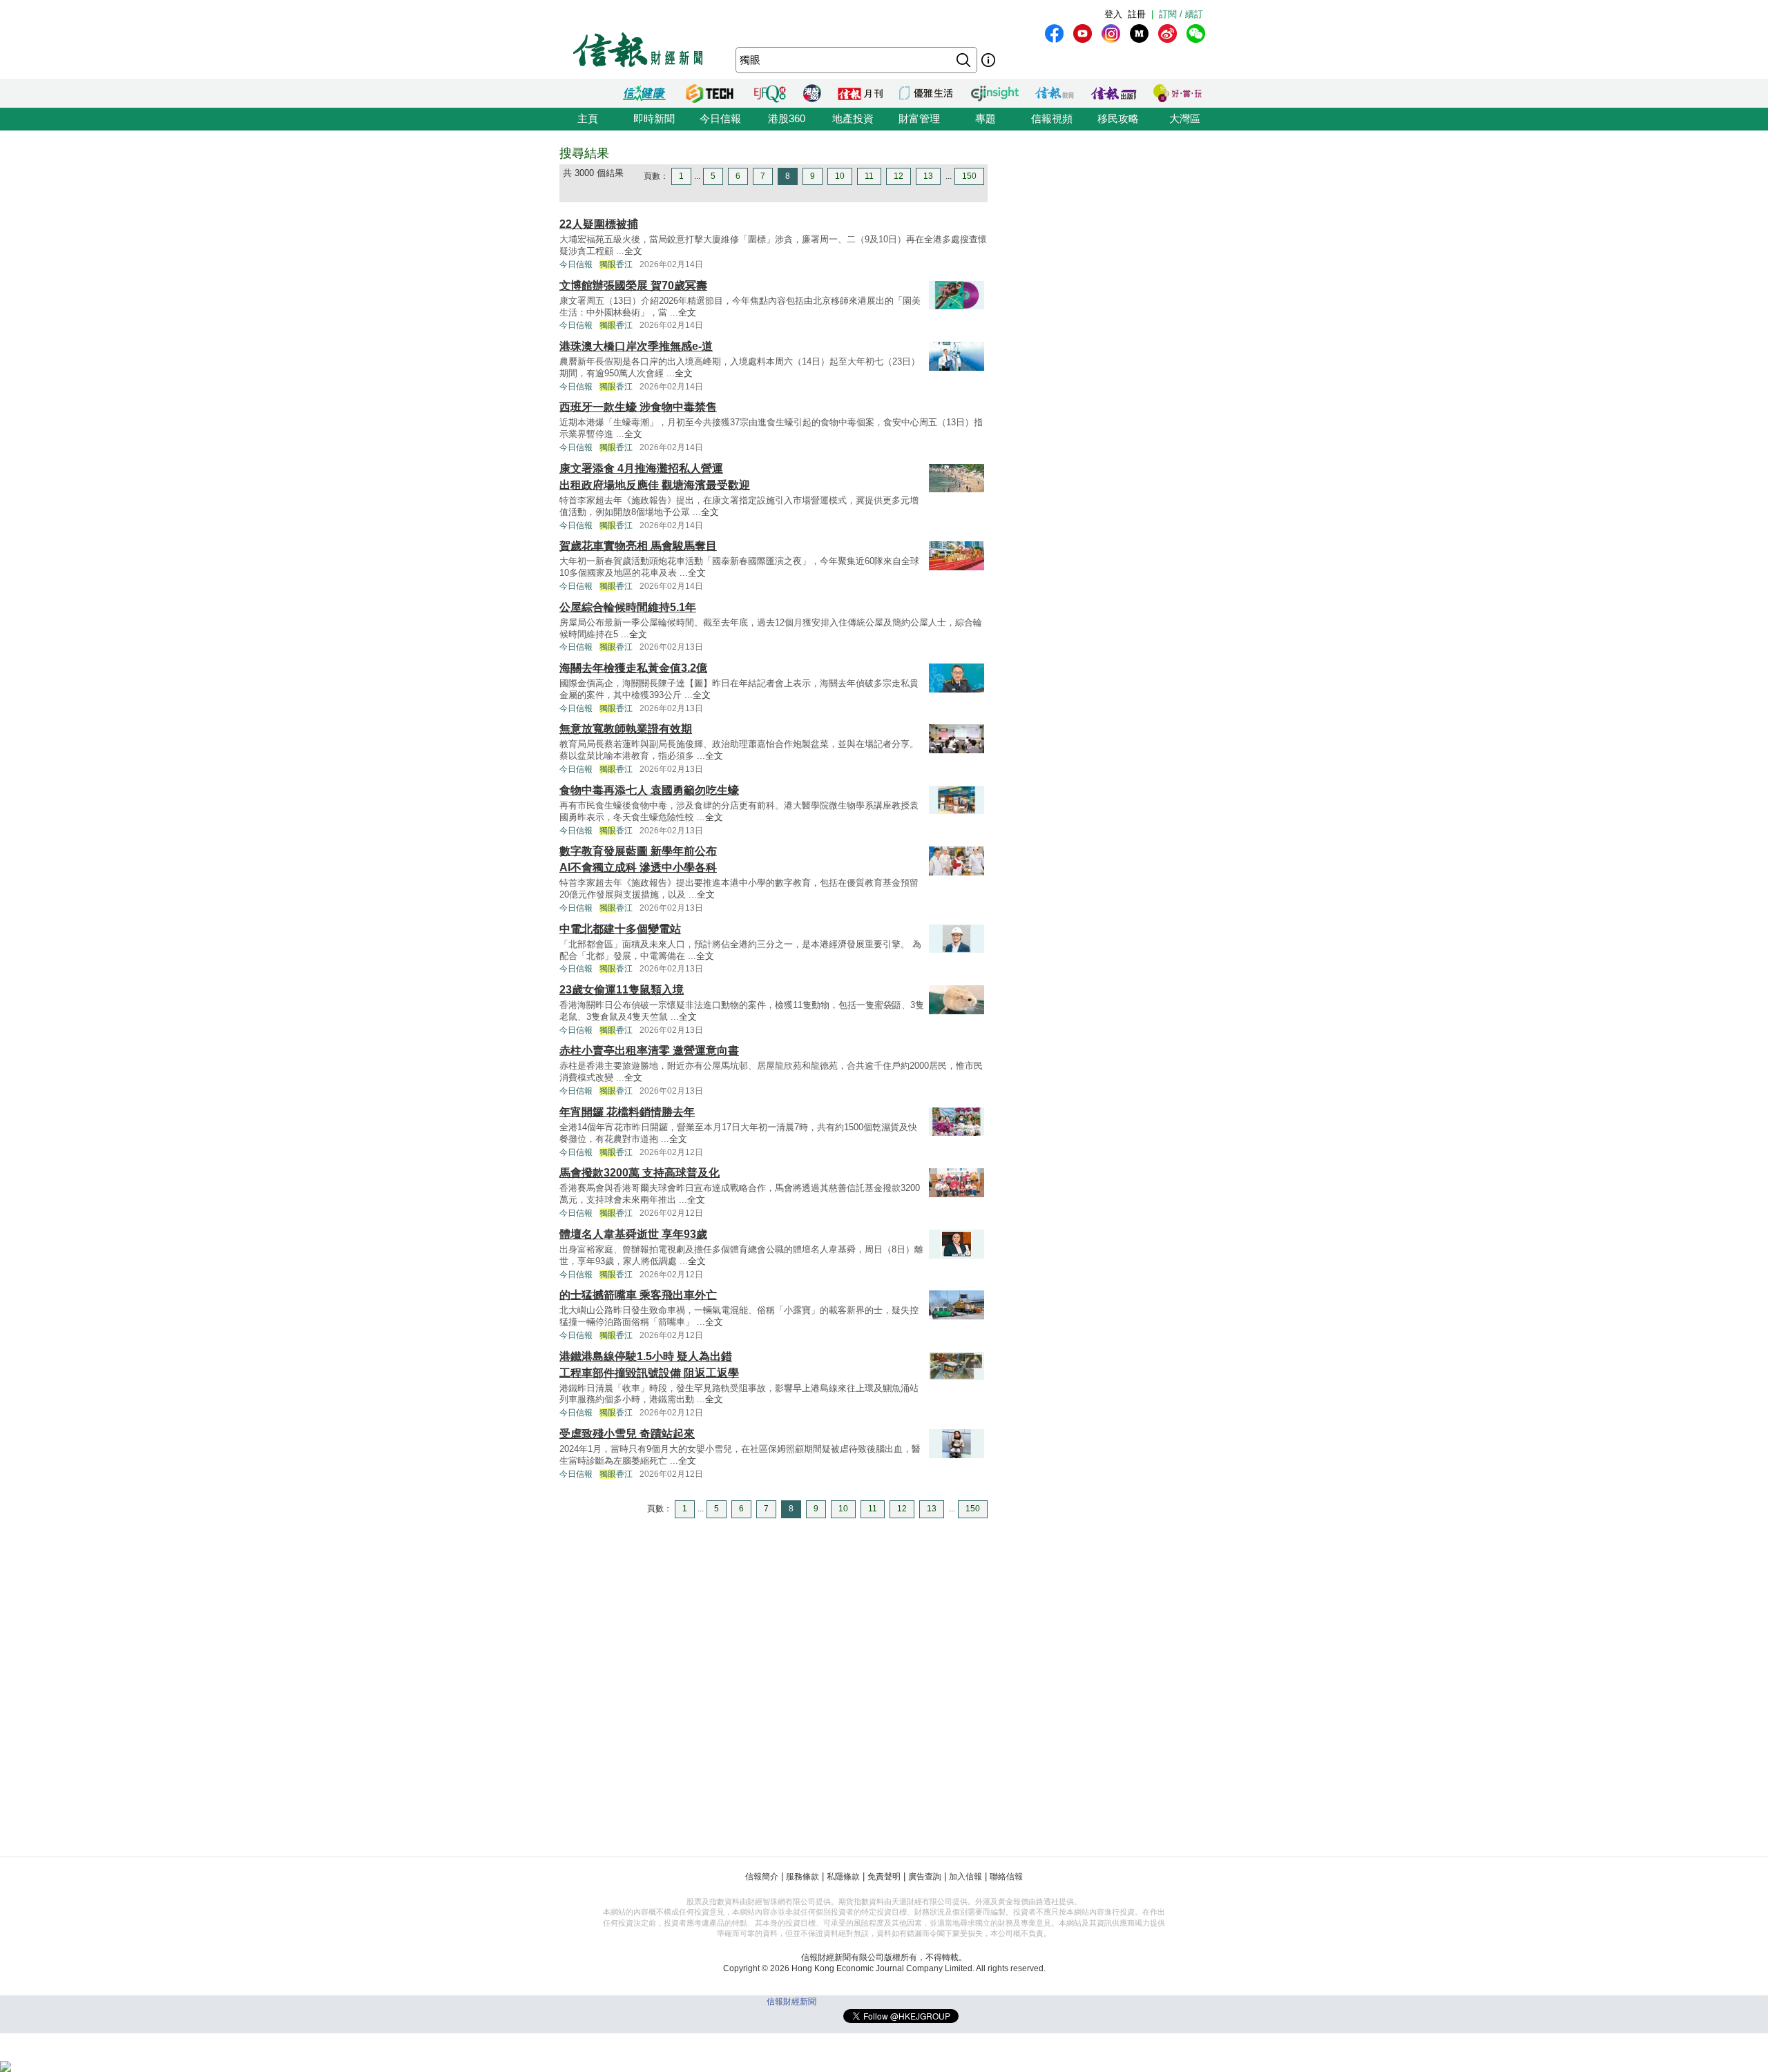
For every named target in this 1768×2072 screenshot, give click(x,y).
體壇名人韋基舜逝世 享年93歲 (633, 1234)
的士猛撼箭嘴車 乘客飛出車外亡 (638, 1295)
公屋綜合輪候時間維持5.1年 (628, 607)
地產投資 (853, 118)
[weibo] (1168, 33)
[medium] (1139, 33)
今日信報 (720, 118)
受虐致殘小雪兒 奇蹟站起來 (627, 1434)
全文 (633, 251)
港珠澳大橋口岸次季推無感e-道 (636, 346)
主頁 (588, 118)
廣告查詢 (925, 1877)
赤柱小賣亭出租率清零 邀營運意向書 (649, 1050)
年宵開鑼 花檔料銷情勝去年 (627, 1112)
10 (840, 176)
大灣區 (1185, 118)
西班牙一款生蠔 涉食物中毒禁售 (638, 407)
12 (899, 176)
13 (928, 176)
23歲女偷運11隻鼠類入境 (622, 990)
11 (869, 176)
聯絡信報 (1006, 1877)
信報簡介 (762, 1877)
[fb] (1054, 33)
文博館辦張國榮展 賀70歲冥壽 (633, 285)
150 (969, 176)
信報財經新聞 (791, 2002)
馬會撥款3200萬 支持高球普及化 (640, 1173)
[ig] (1111, 33)
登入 (1113, 14)
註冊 (1137, 14)
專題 (986, 118)
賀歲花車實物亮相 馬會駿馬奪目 (638, 546)
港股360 (787, 118)
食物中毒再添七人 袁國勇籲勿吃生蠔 (649, 790)
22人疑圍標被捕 (599, 224)
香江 (616, 264)
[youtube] (1083, 33)
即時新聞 (654, 118)
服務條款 (803, 1877)
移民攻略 (1118, 118)
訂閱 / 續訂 (1181, 14)
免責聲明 (884, 1877)
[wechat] (1196, 33)
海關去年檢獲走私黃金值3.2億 (633, 668)
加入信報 (965, 1877)
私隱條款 (843, 1877)
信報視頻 (1052, 118)
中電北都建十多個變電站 (620, 929)
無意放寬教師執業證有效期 (626, 729)
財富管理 (919, 118)
